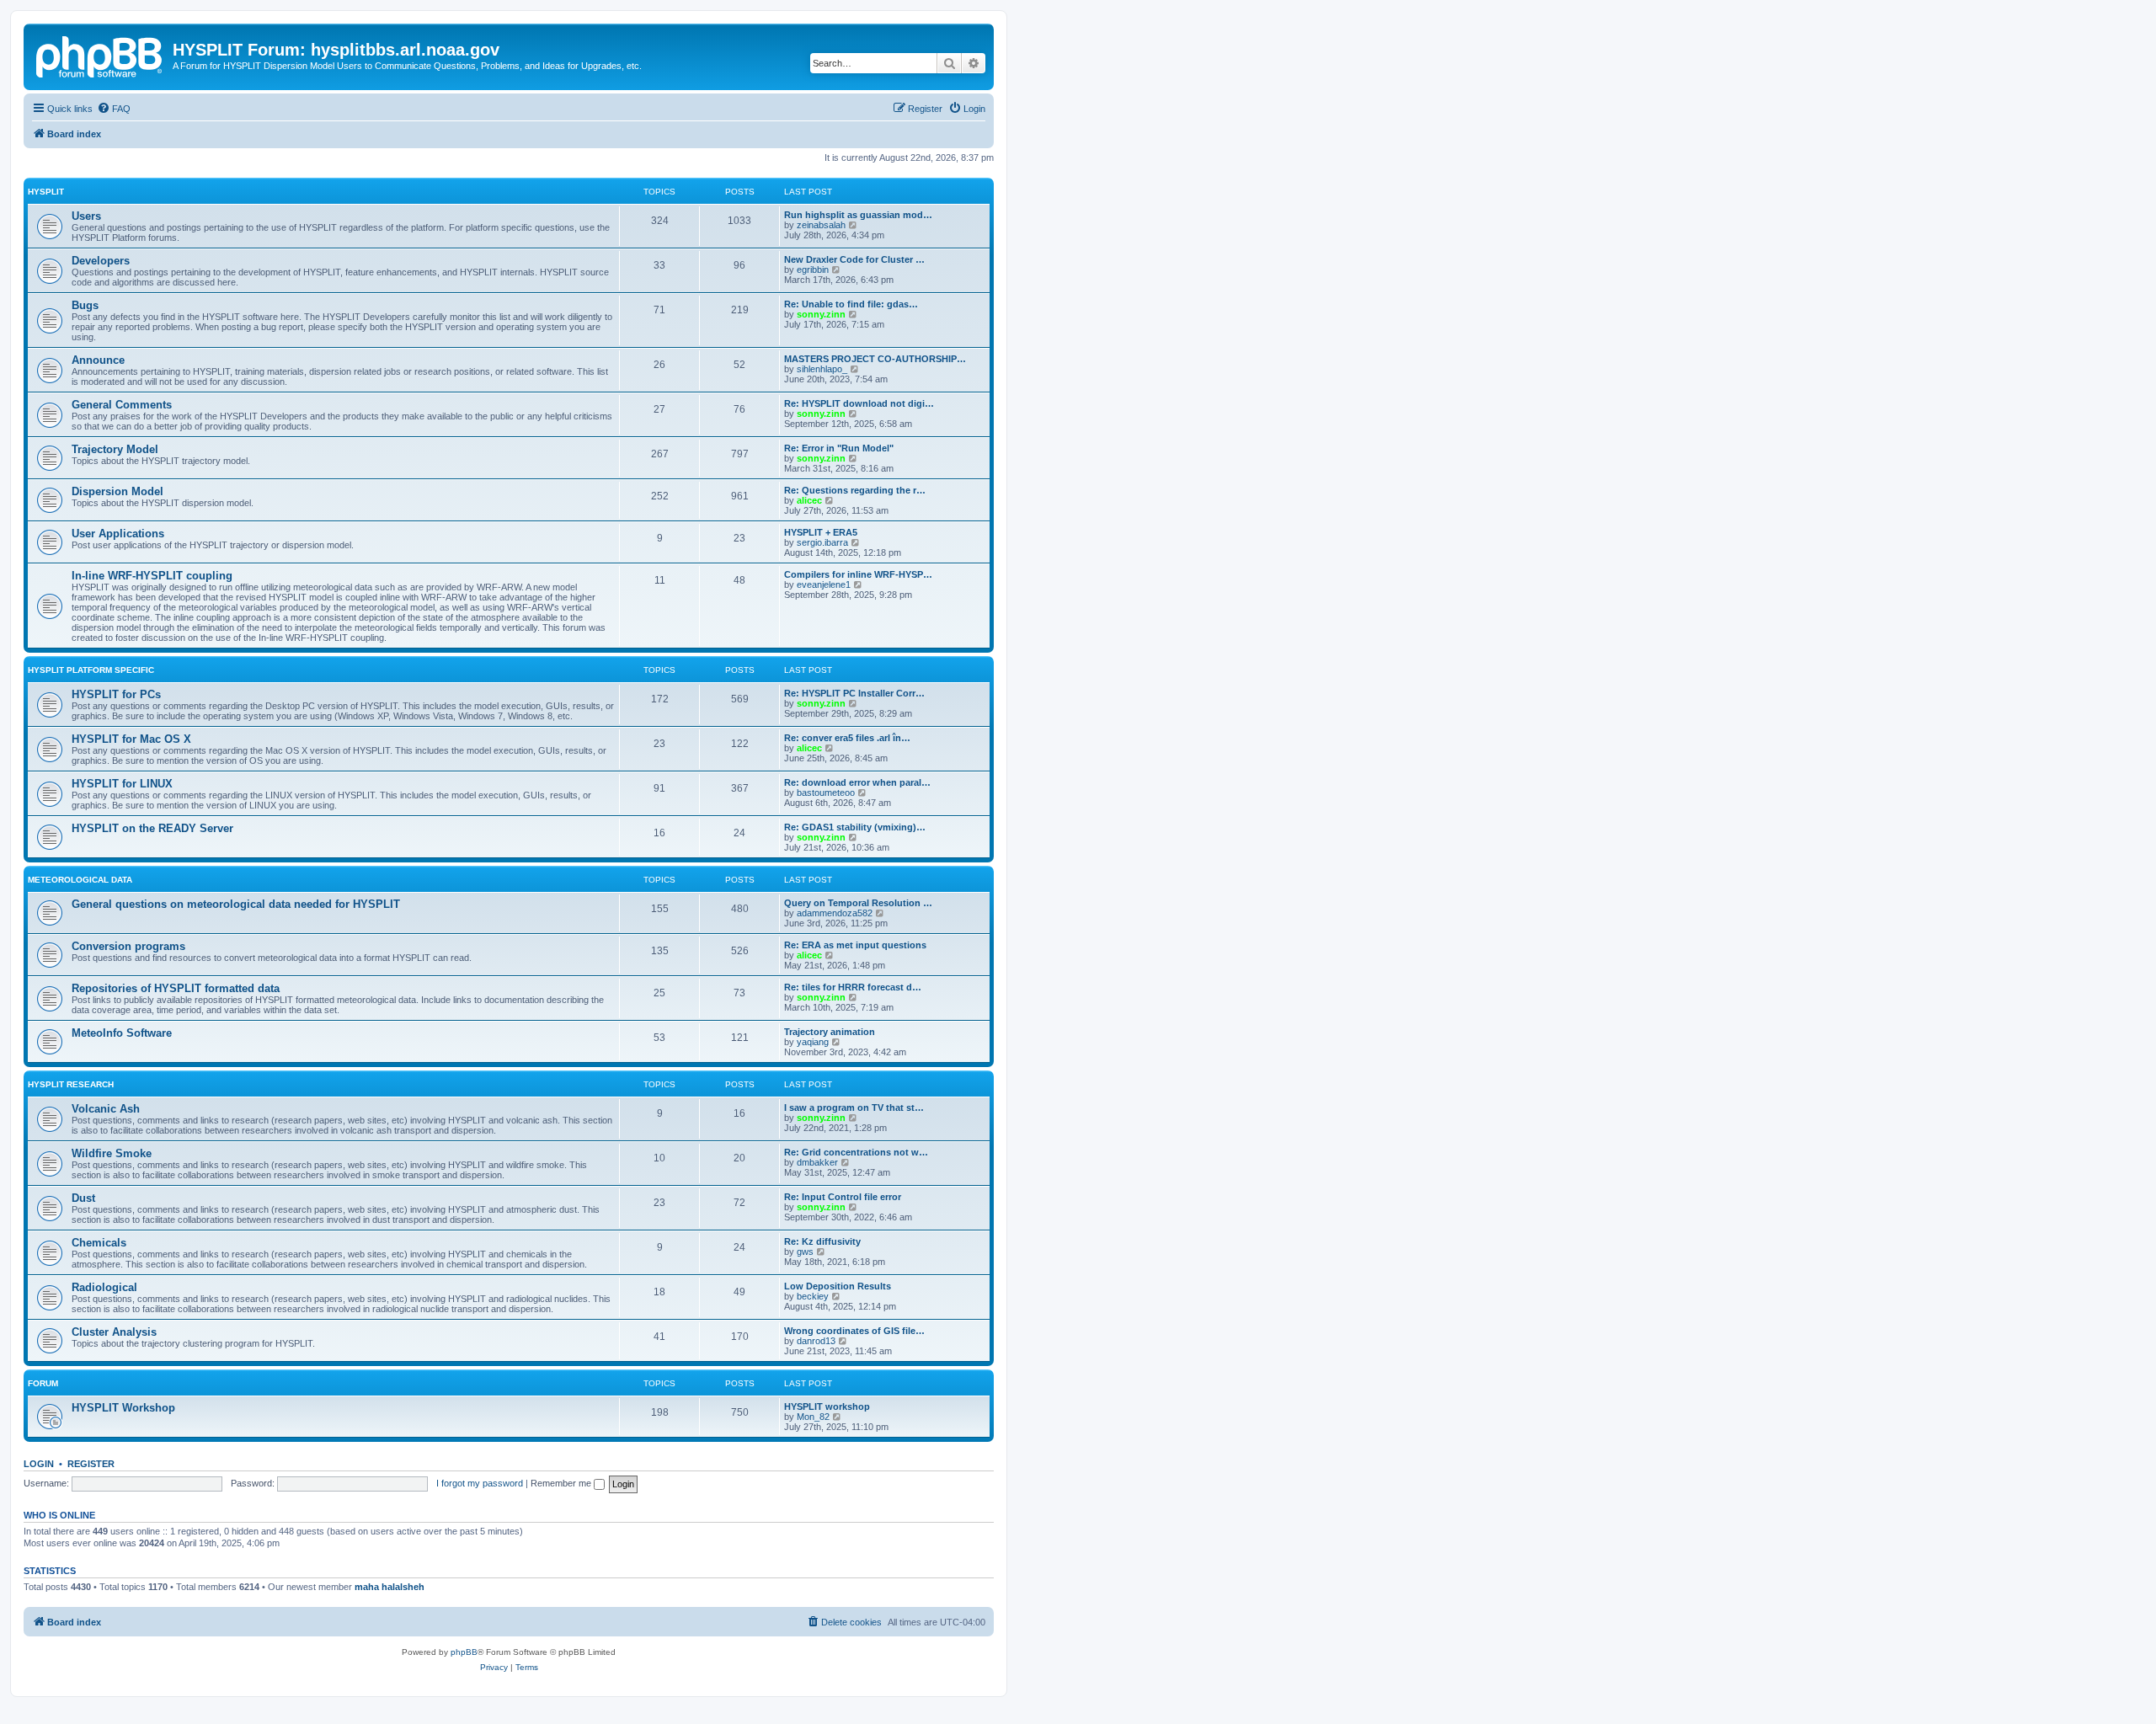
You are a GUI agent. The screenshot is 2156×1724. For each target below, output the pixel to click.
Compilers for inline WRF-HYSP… (858, 574)
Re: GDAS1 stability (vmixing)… (855, 827)
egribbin (813, 270)
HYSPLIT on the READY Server (152, 828)
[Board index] (100, 55)
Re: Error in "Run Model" (839, 448)
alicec (809, 500)
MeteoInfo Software (122, 1033)
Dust (83, 1198)
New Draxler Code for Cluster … (854, 259)
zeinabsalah (821, 225)
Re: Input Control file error (843, 1197)
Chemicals (99, 1243)
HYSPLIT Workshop (123, 1408)
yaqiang (813, 1042)
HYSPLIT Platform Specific (91, 670)
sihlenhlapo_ (822, 369)
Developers (101, 261)
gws (805, 1252)
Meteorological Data (80, 880)
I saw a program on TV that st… (854, 1108)
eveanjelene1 (824, 584)
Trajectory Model (115, 449)
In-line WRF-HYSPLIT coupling (152, 576)
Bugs (85, 305)
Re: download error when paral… (857, 782)
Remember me (562, 1483)
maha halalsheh (390, 1587)
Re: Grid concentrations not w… (856, 1152)
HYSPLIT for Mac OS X (131, 739)
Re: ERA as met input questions (855, 945)
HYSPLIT (46, 192)
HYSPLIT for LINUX (122, 784)
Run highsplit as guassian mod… (858, 215)
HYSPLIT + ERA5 (821, 532)
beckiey (813, 1296)
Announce (98, 360)
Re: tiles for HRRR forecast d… (853, 987)
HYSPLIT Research (71, 1084)
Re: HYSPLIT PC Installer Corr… (854, 693)
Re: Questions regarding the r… (855, 490)
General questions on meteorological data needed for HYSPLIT (236, 904)
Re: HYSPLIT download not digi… (859, 403)
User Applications (118, 534)
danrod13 (816, 1341)
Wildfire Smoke (112, 1153)
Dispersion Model (117, 491)
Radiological (104, 1287)
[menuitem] (114, 109)
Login (39, 1464)
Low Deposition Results (838, 1286)
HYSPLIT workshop (827, 1406)
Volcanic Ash (106, 1109)
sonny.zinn (821, 314)
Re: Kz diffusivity (822, 1241)
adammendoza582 (835, 913)
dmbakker (817, 1162)
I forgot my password (480, 1483)
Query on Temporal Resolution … (858, 903)
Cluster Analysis (114, 1332)
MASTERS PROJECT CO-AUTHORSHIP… (875, 359)
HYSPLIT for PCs (116, 694)
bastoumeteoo (826, 793)
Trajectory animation (830, 1032)
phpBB (464, 1652)
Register (91, 1464)
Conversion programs (128, 946)
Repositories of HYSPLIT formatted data (176, 988)
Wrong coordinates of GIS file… (854, 1331)
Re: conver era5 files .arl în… (847, 738)
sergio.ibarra (822, 542)
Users (86, 216)
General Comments (122, 405)
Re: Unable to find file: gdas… (851, 304)
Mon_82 (813, 1417)
